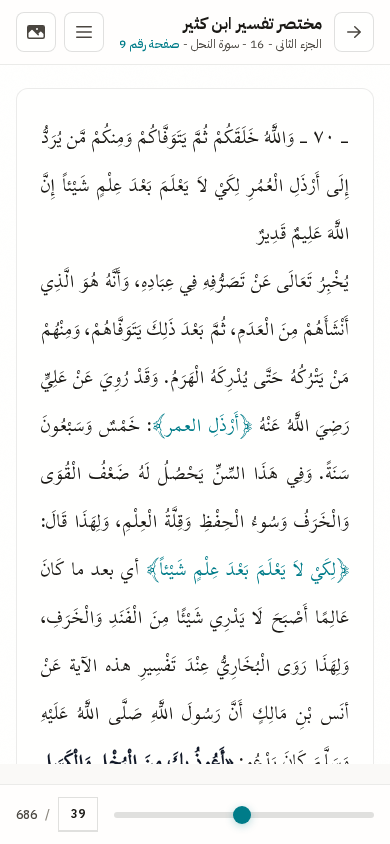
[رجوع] (354, 32)
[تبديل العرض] (36, 32)
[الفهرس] (84, 32)
